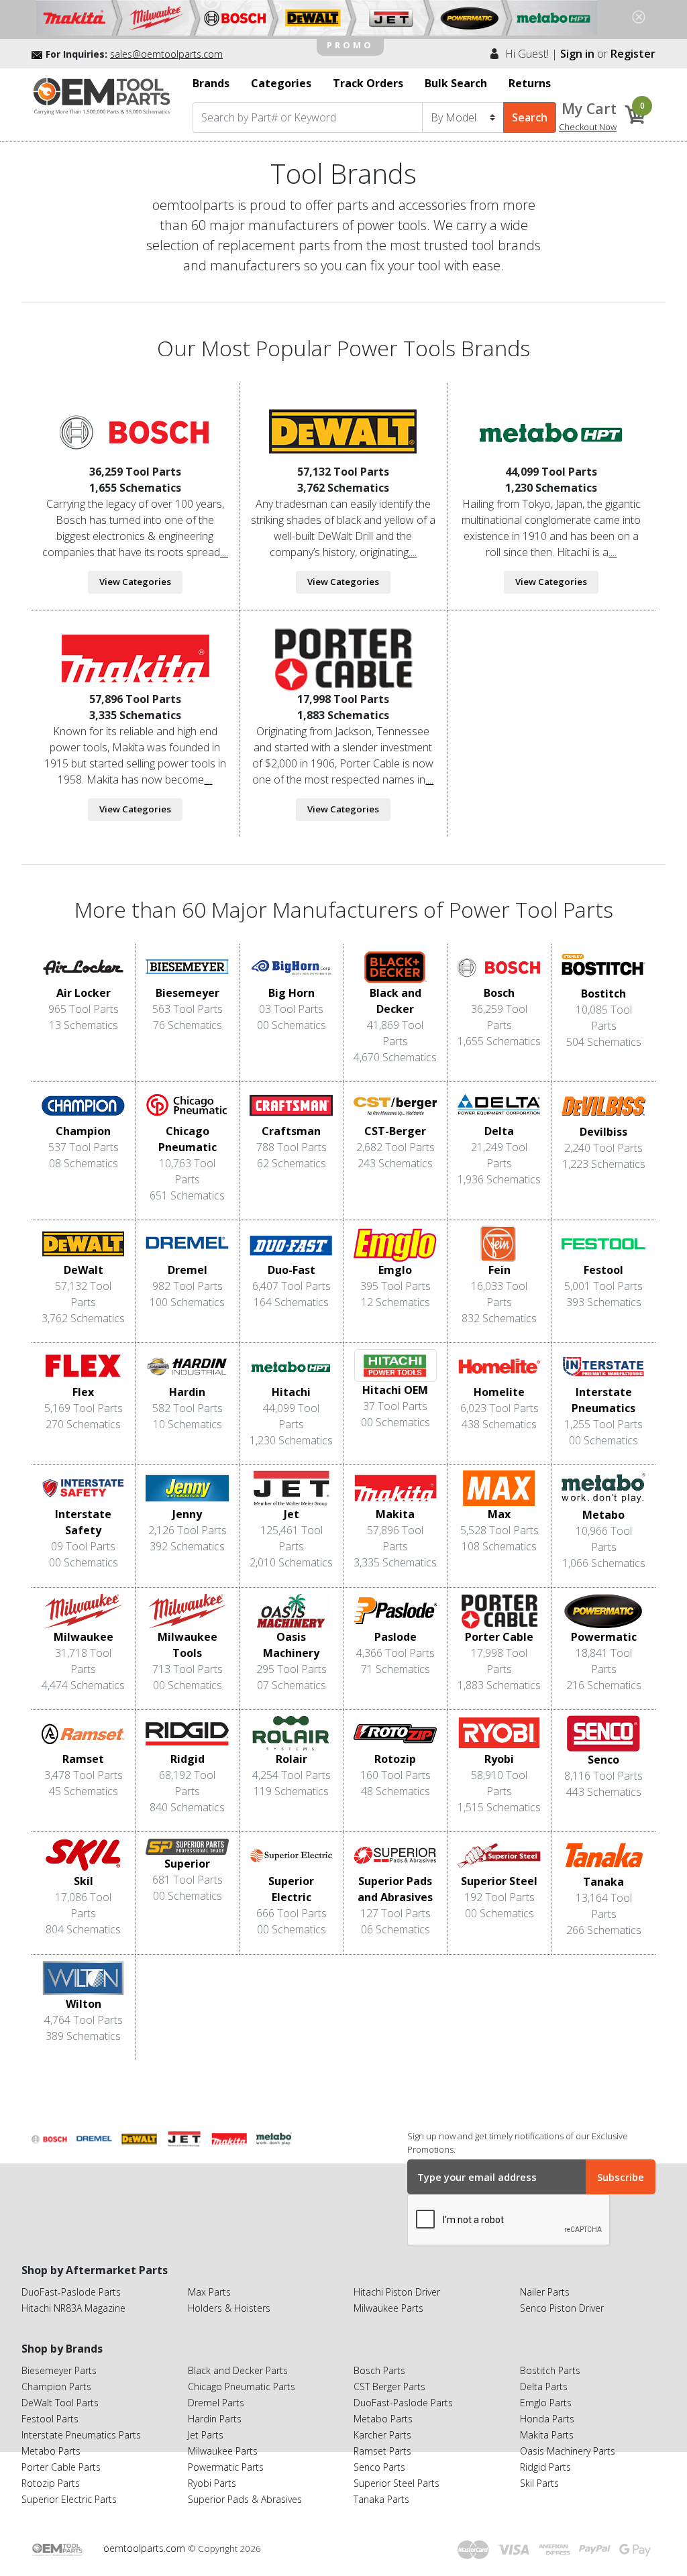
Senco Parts (379, 2467)
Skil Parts (539, 2483)
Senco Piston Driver (562, 2308)
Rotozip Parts (51, 2483)
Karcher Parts (382, 2435)
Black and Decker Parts (238, 2370)
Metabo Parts (51, 2451)
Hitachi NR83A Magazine (73, 2308)
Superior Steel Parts (397, 2483)
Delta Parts (544, 2386)
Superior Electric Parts (69, 2499)
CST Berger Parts (389, 2386)
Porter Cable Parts (61, 2467)
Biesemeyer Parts (59, 2370)
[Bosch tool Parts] (135, 431)
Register (633, 54)
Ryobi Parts (212, 2483)
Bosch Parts (379, 2370)
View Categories (135, 582)
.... (224, 552)
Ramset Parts (382, 2451)
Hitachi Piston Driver (397, 2292)
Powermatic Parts (226, 2467)
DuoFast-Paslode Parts (71, 2292)
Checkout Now (588, 127)
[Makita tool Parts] (135, 659)
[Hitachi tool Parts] (551, 431)
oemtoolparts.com (146, 2548)
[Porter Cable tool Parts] (343, 659)
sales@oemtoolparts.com (166, 54)
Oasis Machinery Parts (568, 2451)
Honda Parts (547, 2419)
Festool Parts (50, 2419)
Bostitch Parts (550, 2370)
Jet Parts (206, 2435)
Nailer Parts (545, 2292)
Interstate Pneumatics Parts (81, 2435)
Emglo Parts (546, 2403)
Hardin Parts (215, 2419)
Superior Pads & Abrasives (245, 2499)
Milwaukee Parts (388, 2308)
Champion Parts (56, 2386)
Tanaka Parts (381, 2499)
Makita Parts (547, 2435)
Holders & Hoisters (229, 2308)
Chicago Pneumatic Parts (242, 2386)
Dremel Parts (216, 2403)
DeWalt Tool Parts (60, 2403)
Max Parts (209, 2292)
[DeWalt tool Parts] (343, 431)
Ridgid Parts (545, 2467)
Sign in (577, 54)
